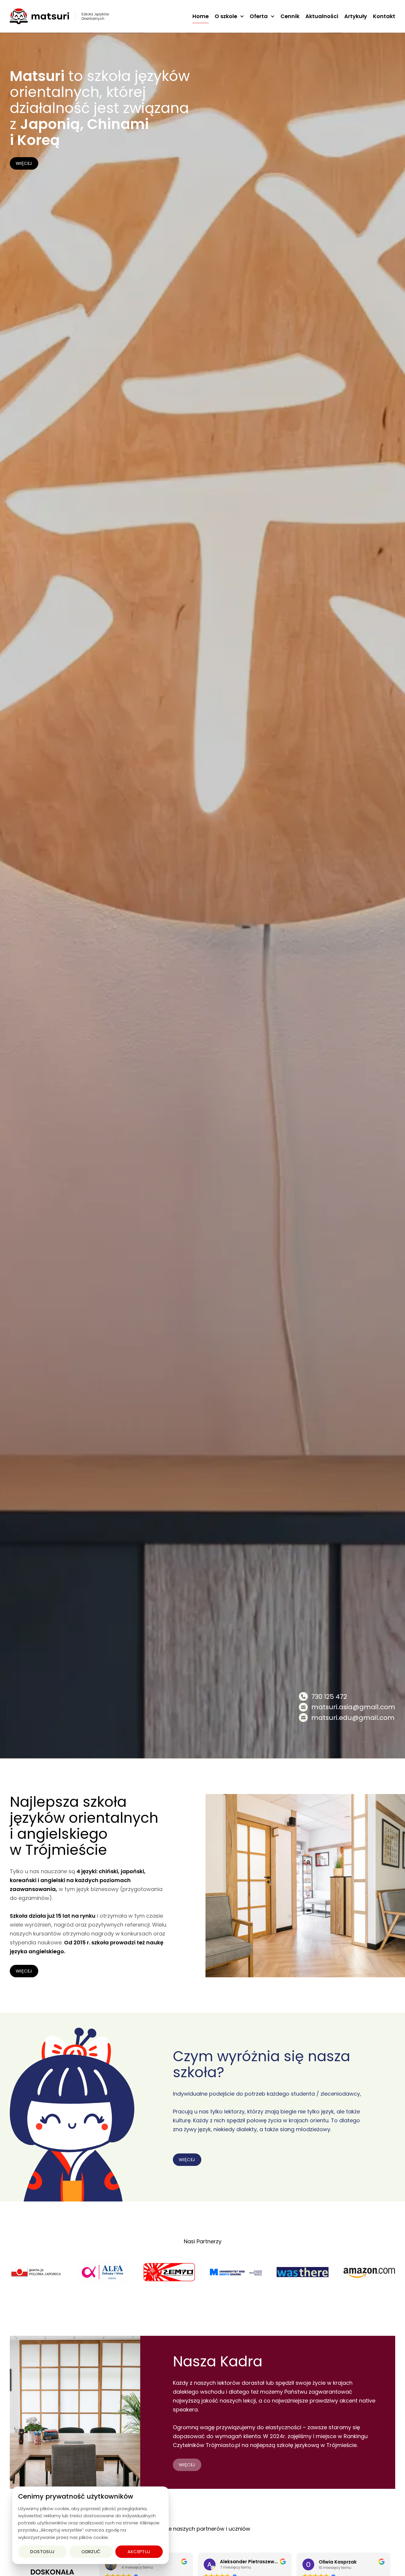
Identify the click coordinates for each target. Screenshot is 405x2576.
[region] (90, 2525)
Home (201, 16)
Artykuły (356, 16)
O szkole (226, 16)
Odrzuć (91, 2552)
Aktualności (322, 16)
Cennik (290, 16)
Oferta (259, 16)
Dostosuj (43, 2552)
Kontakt (384, 16)
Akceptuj (139, 2552)
